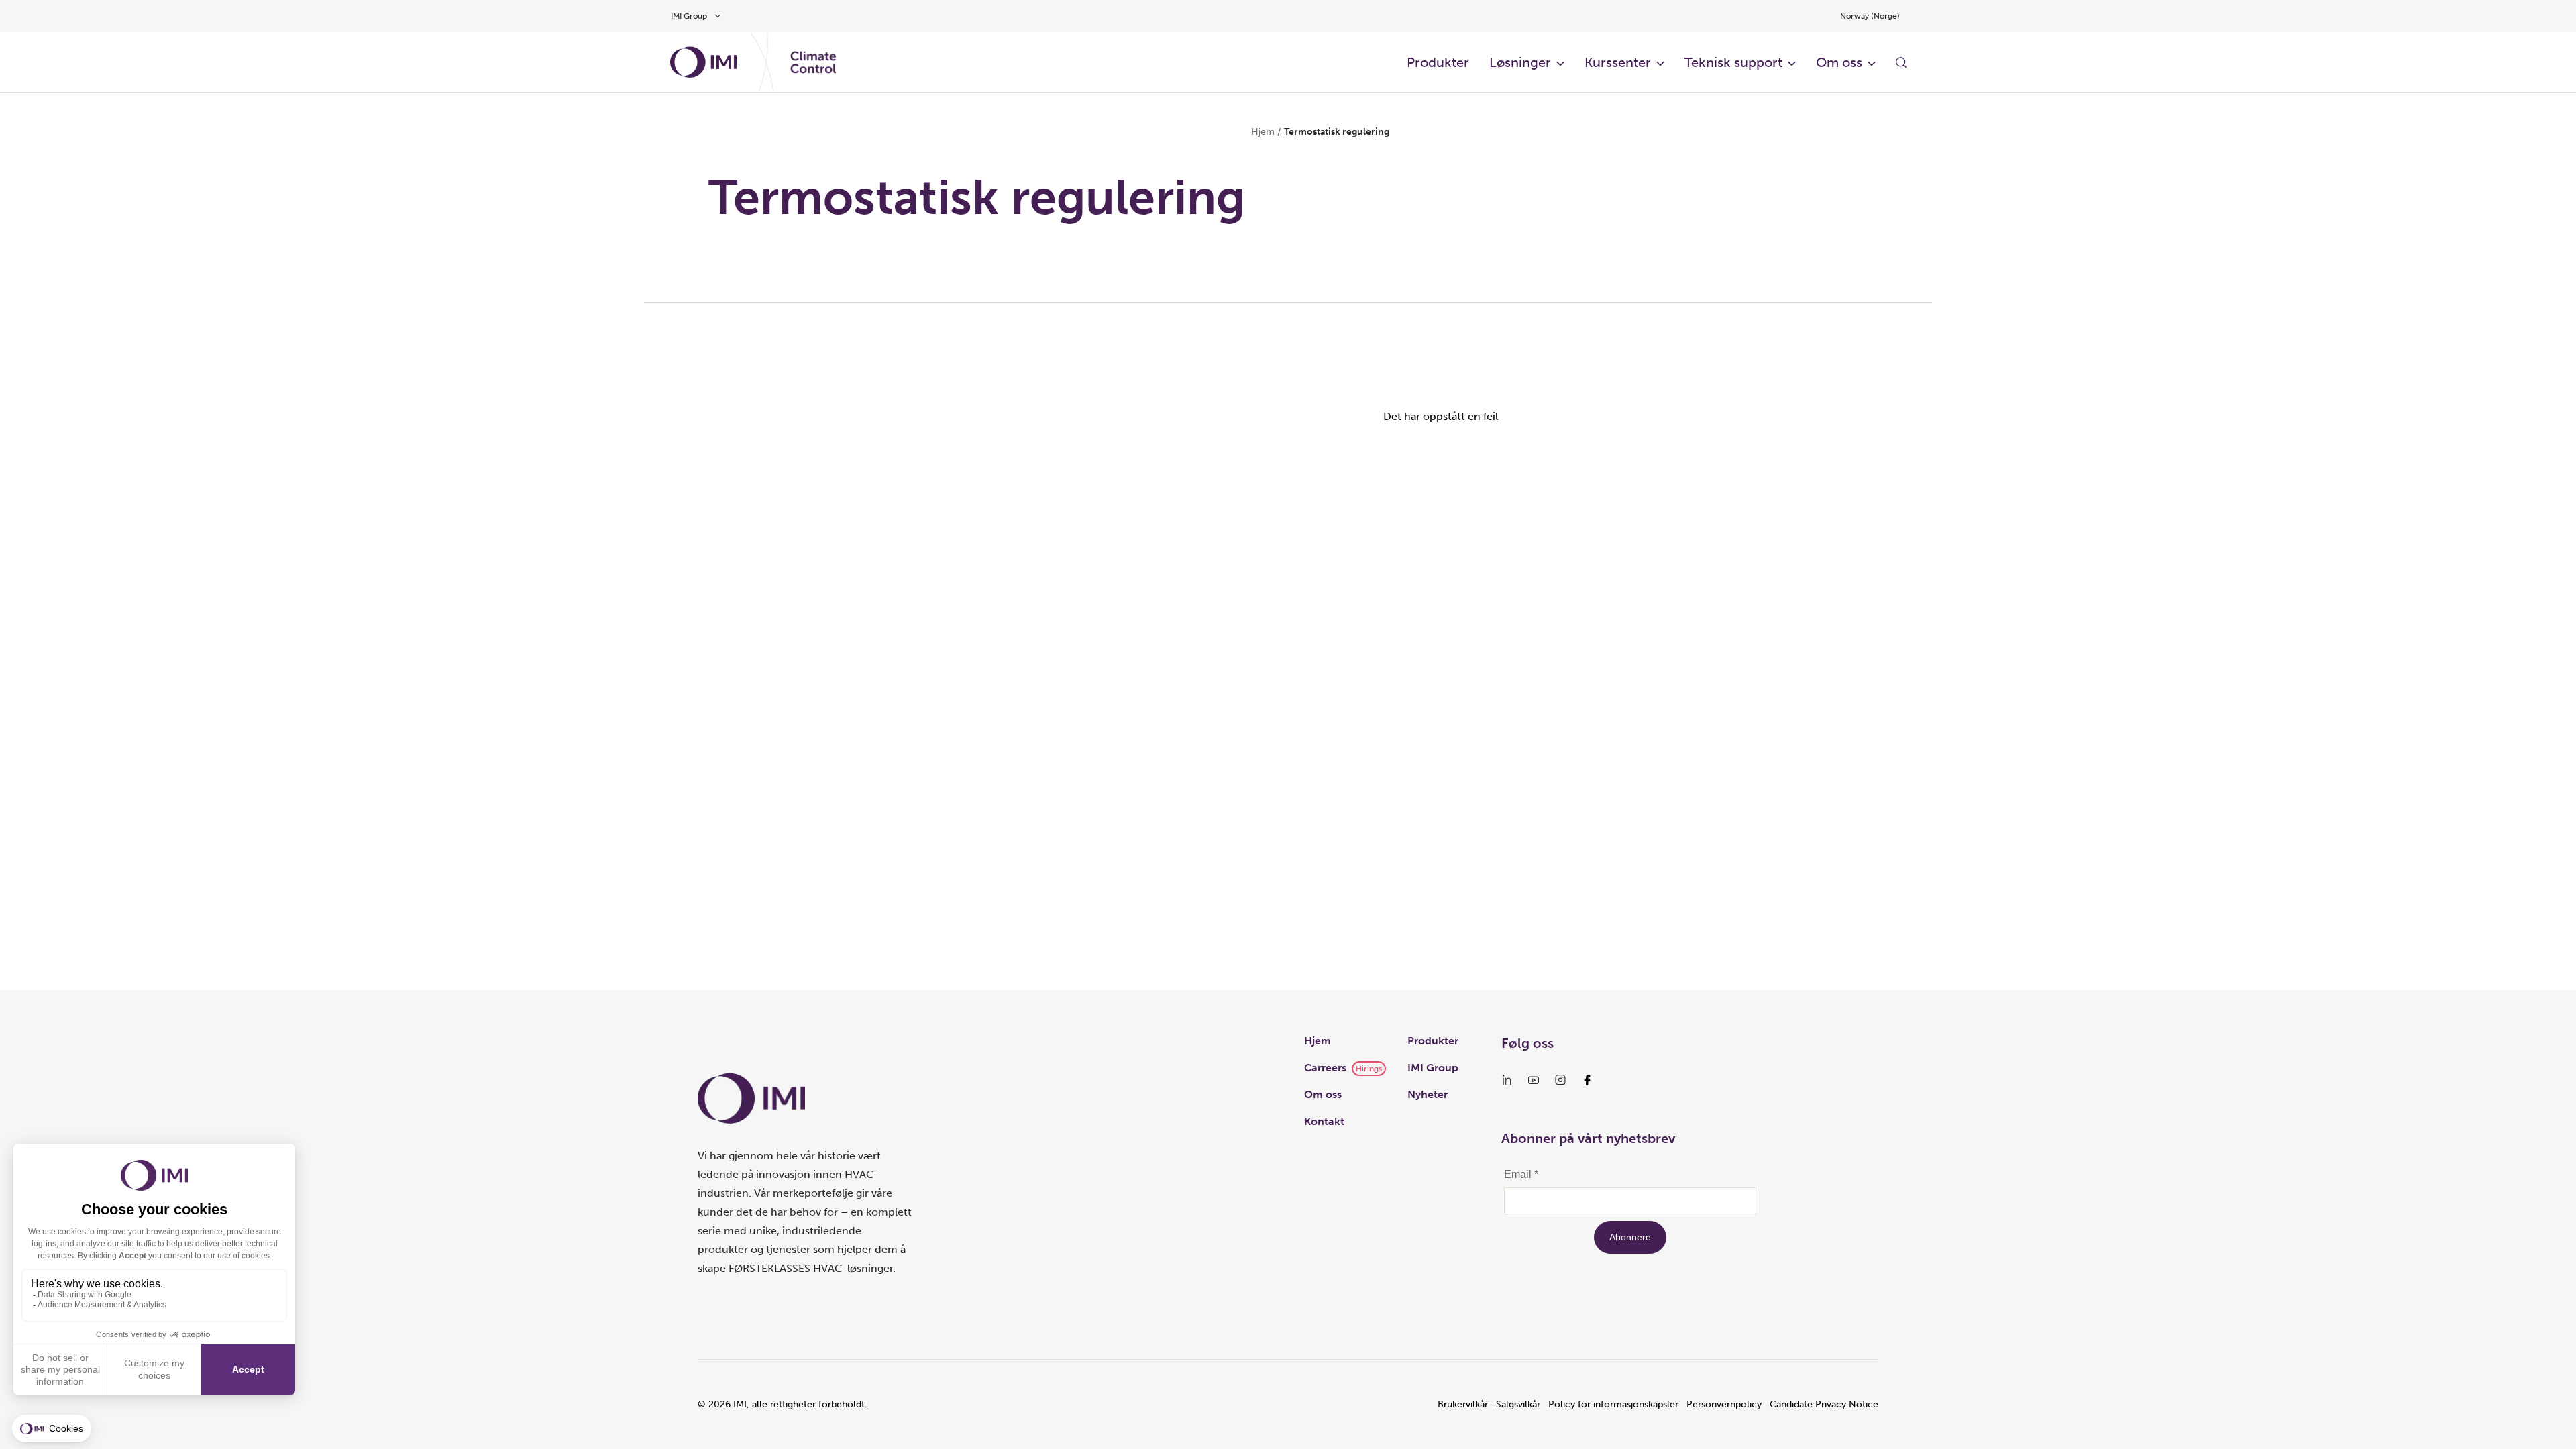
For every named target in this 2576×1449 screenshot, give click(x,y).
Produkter (1438, 62)
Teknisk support (1733, 62)
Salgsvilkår (1518, 1404)
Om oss (1839, 62)
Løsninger (1520, 62)
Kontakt (1324, 1121)
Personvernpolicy (1724, 1404)
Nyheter (1428, 1094)
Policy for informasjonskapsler (1613, 1404)
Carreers (1325, 1068)
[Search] (1901, 62)
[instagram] (1560, 1080)
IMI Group (1433, 1068)
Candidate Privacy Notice (1824, 1404)
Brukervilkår (1463, 1404)
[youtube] (1534, 1080)
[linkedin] (1507, 1080)
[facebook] (1587, 1080)
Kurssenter (1618, 62)
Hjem (1263, 132)
